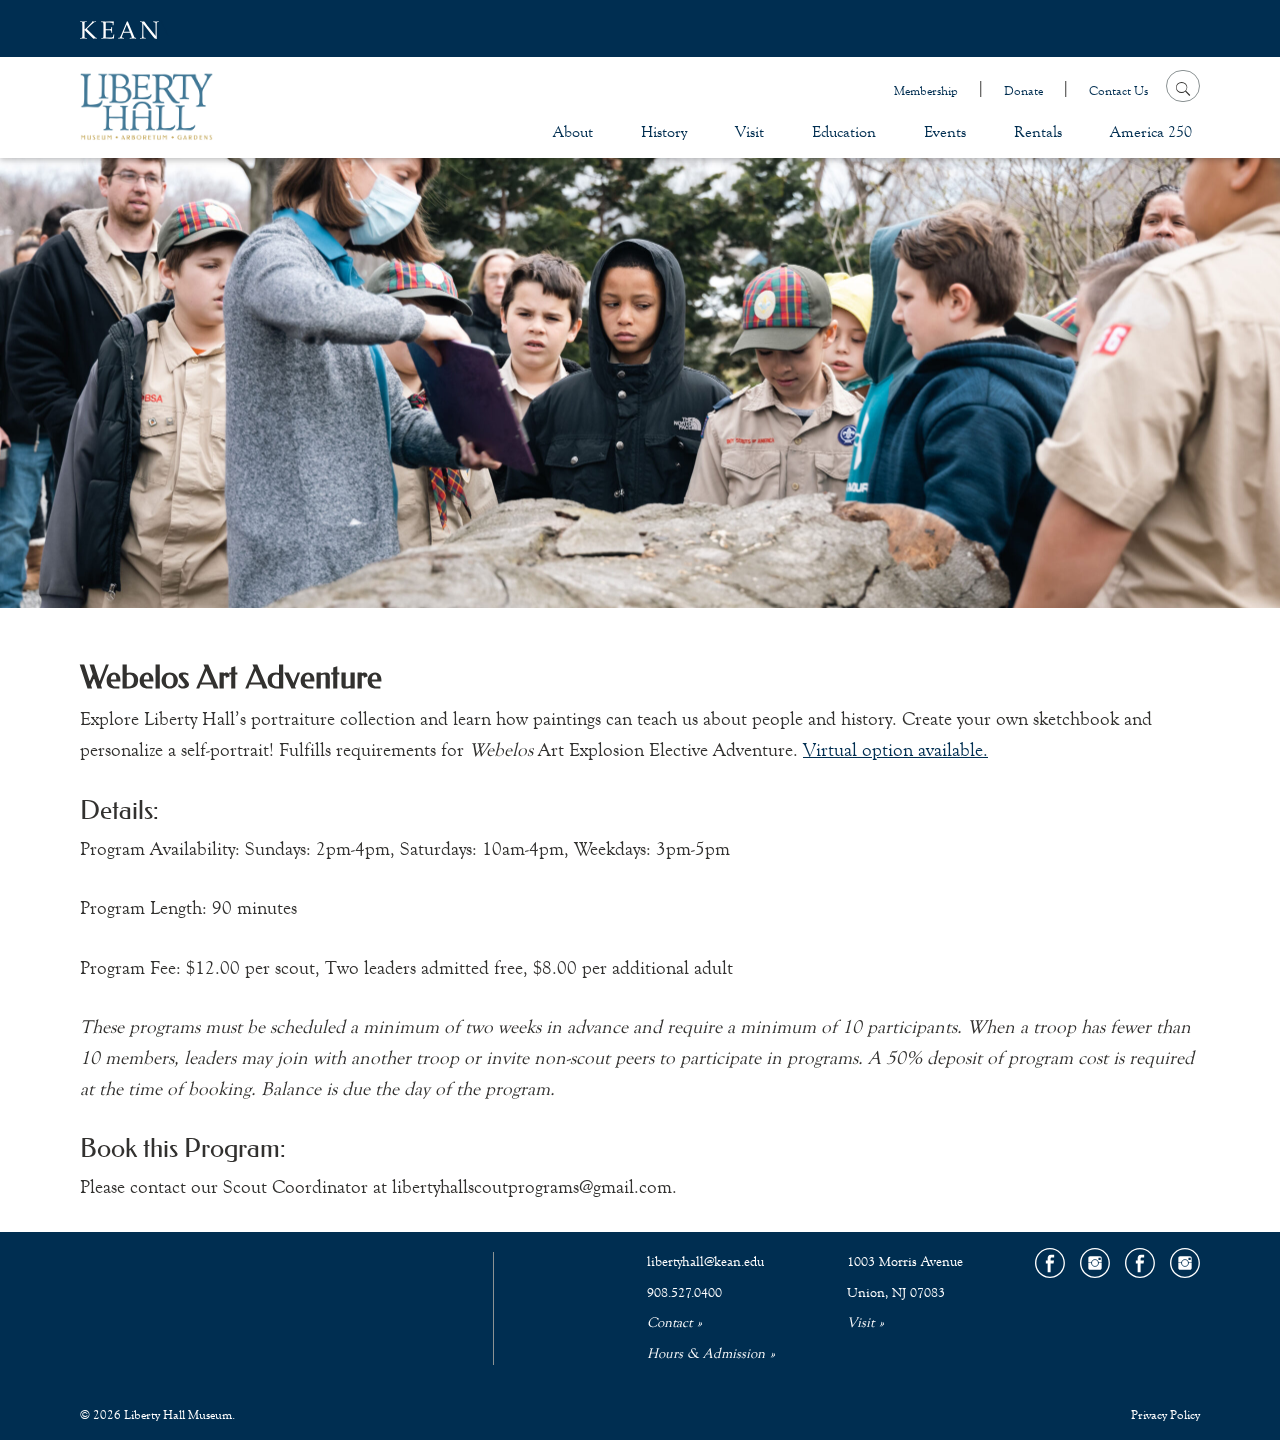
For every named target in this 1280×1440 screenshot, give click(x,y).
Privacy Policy (1165, 1415)
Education (844, 131)
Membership (926, 91)
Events (945, 131)
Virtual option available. (895, 749)
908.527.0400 (684, 1293)
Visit (749, 131)
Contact (669, 1323)
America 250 (1151, 131)
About (573, 131)
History (664, 131)
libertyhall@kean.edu (705, 1262)
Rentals (1038, 131)
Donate (1023, 91)
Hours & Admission (706, 1354)
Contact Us (1118, 91)
